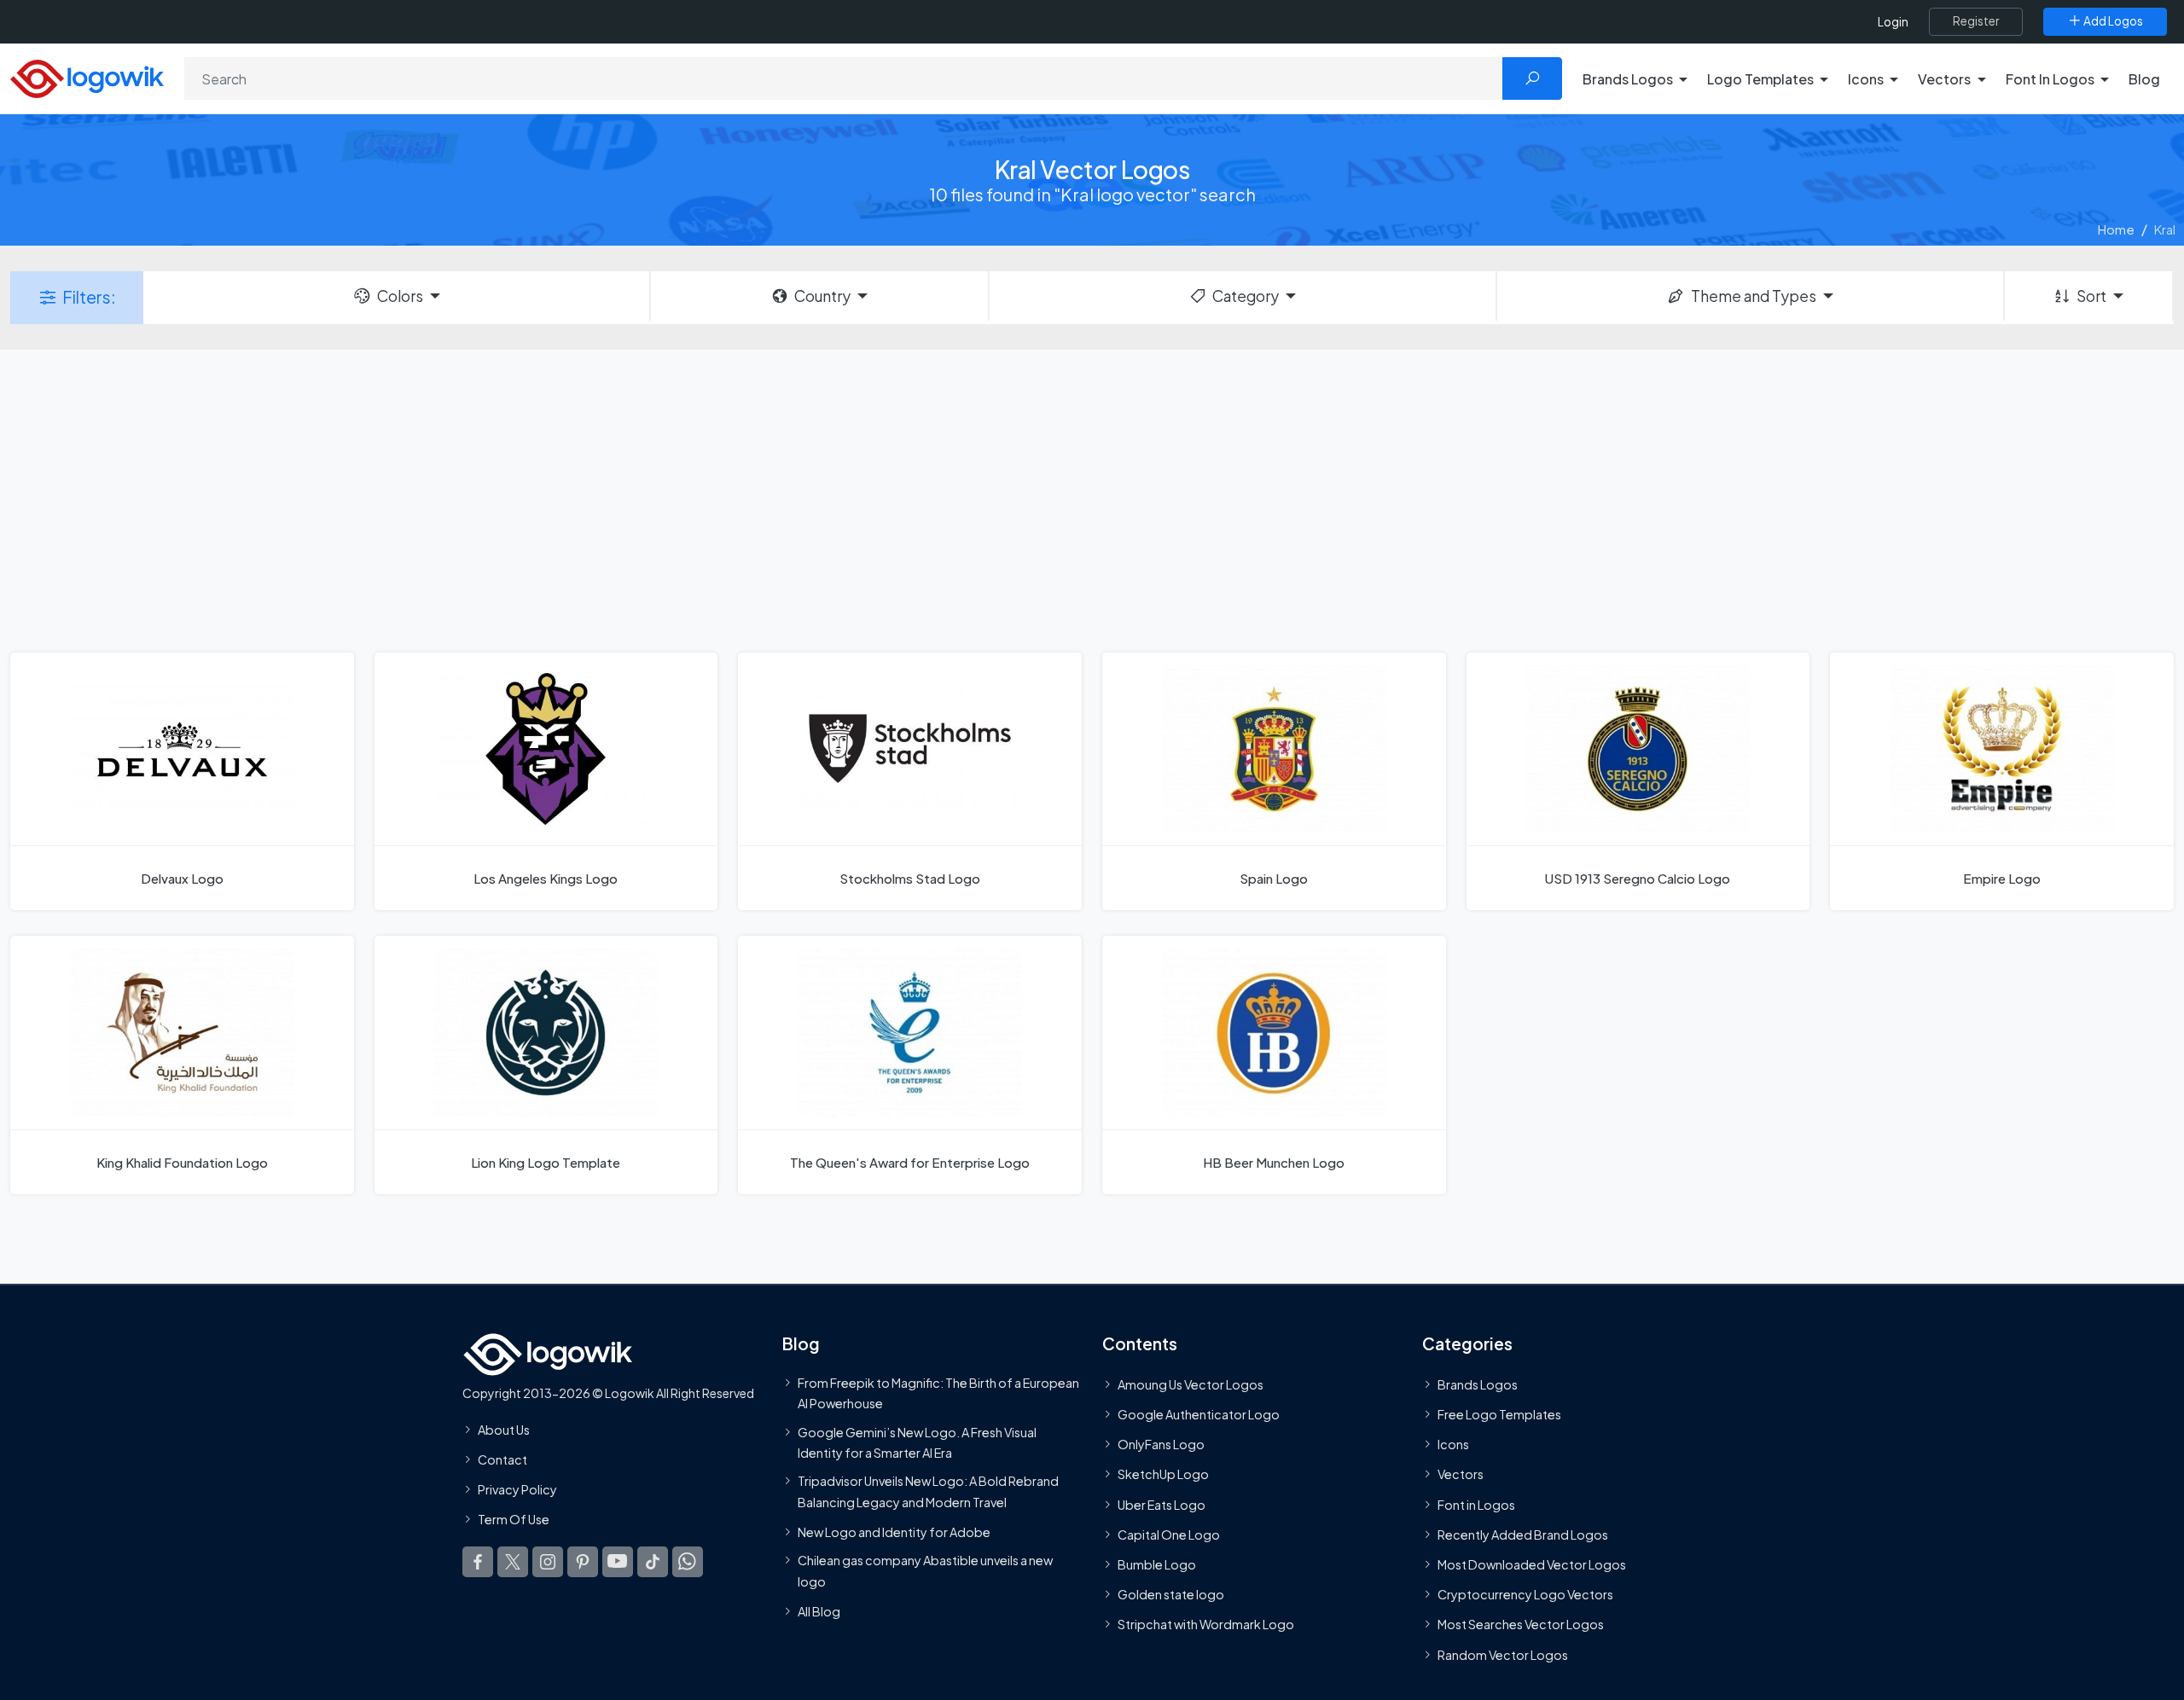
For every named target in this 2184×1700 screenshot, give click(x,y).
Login (1893, 22)
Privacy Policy (517, 1489)
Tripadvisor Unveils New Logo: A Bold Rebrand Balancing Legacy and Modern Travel (928, 1491)
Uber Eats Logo (1162, 1504)
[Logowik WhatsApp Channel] (688, 1561)
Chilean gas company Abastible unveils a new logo (925, 1570)
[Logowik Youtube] (618, 1561)
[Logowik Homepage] (87, 76)
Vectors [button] (1944, 79)
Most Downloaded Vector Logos (1532, 1564)
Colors (400, 296)
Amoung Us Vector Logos (1191, 1384)
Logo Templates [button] (1760, 79)
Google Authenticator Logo (1199, 1414)
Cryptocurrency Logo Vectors (1525, 1594)
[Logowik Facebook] (478, 1561)
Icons (1453, 1444)
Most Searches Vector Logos (1521, 1624)
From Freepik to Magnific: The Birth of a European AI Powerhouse (938, 1393)
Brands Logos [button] (1628, 79)
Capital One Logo (1169, 1535)
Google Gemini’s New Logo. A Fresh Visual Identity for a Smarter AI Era (917, 1442)
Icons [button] (1866, 79)
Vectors (1461, 1474)
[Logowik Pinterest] (583, 1561)
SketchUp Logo (1163, 1474)
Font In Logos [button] (2050, 79)
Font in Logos (1476, 1504)
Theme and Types (1754, 296)
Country (822, 296)
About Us (504, 1430)
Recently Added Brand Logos (1523, 1535)
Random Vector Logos (1503, 1654)
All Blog (819, 1611)
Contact (502, 1459)
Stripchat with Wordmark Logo (1206, 1624)
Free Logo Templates (1499, 1414)
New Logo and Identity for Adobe (894, 1532)
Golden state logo (1171, 1594)
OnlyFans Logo (1161, 1444)
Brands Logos (1478, 1384)
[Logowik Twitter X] (513, 1561)
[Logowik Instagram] (548, 1561)
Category (1246, 296)
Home (2116, 229)
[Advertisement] (1092, 499)
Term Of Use (514, 1519)
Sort (2091, 296)
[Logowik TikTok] (653, 1561)
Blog (2144, 79)
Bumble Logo (1157, 1564)
